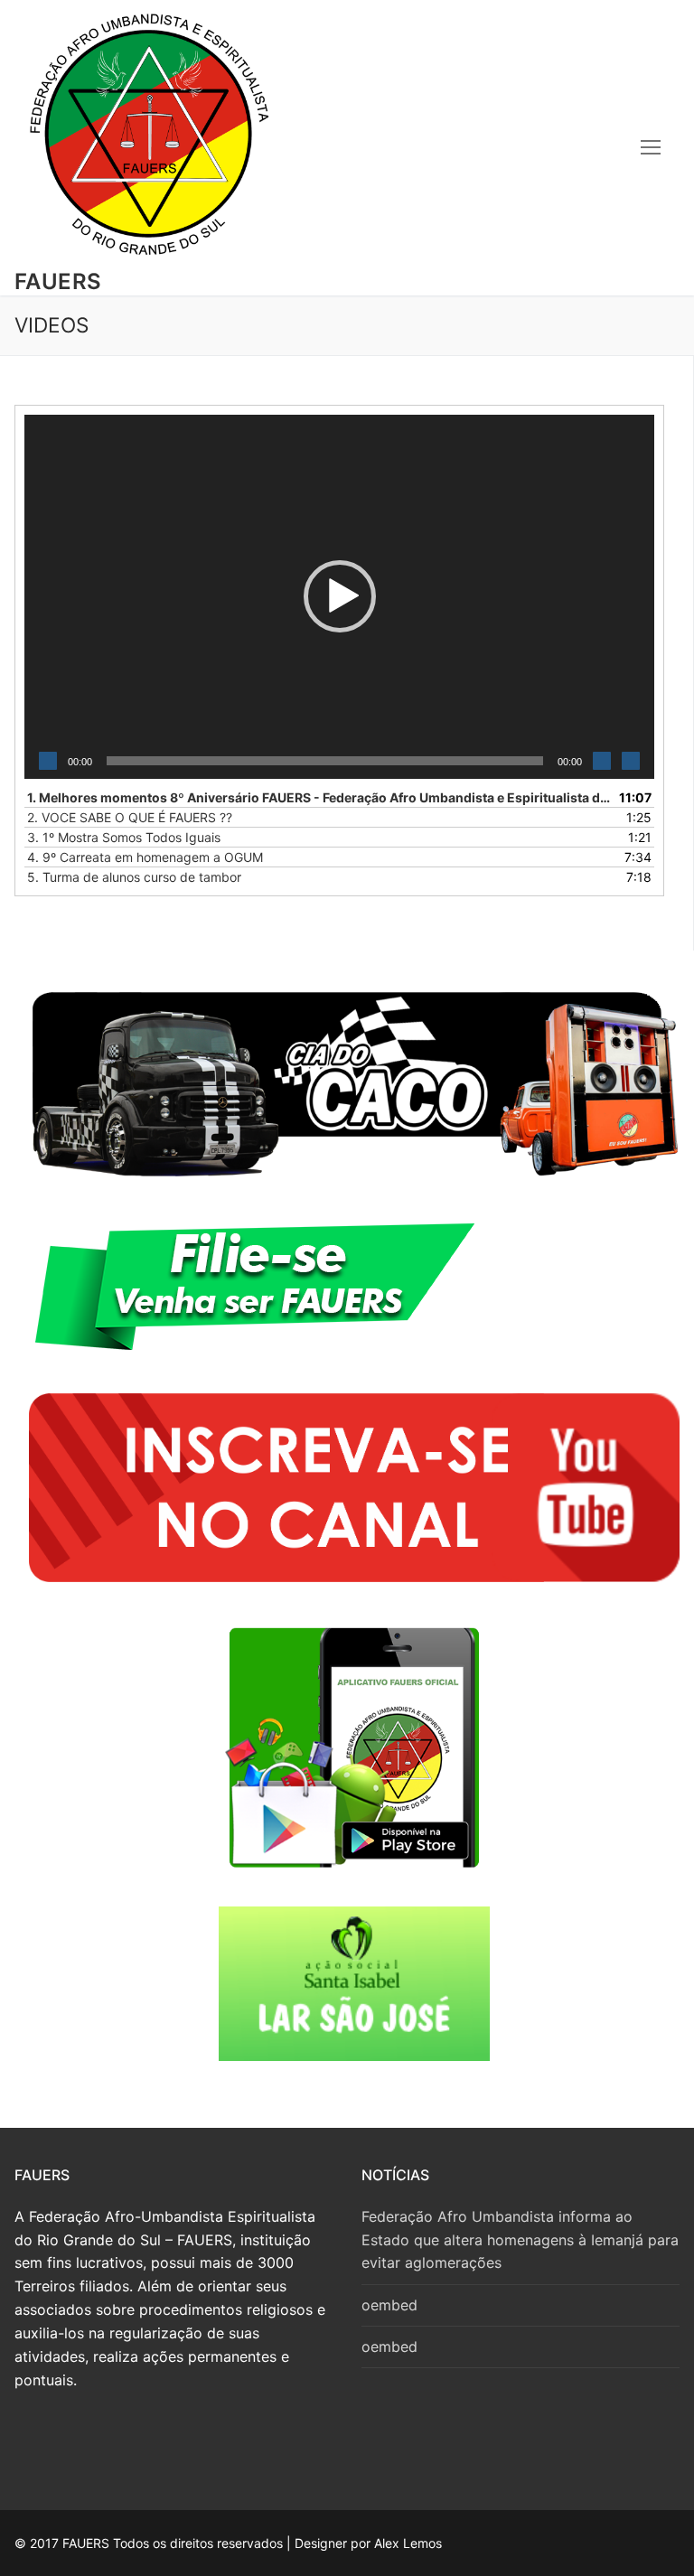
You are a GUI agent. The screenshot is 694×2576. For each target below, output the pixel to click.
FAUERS (58, 281)
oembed (389, 2305)
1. (321, 797)
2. (130, 817)
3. (124, 837)
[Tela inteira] (631, 761)
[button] (340, 596)
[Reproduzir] (48, 761)
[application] (339, 597)
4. (145, 857)
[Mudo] (602, 761)
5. (134, 877)
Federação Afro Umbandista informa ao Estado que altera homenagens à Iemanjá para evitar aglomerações (520, 2240)
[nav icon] (651, 147)
